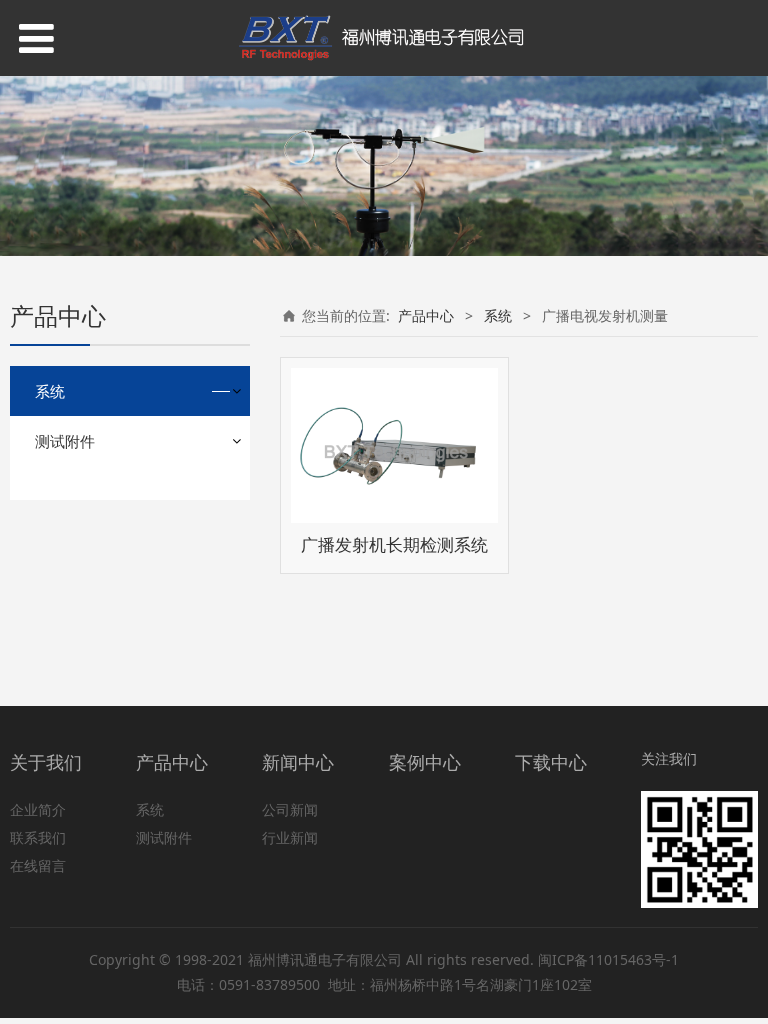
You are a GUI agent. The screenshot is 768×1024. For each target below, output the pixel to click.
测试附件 (65, 441)
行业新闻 (290, 837)
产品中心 (426, 315)
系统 (50, 391)
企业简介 (38, 809)
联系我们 (38, 837)
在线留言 (38, 865)
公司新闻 (290, 809)
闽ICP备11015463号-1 (608, 959)
